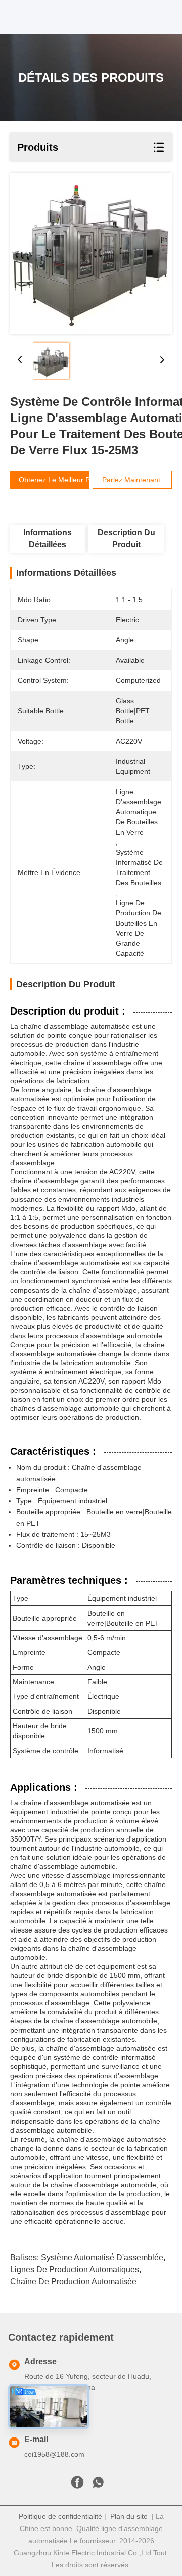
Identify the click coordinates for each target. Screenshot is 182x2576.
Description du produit (126, 539)
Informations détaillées (48, 539)
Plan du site (129, 2516)
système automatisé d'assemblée (102, 2257)
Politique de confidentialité (60, 2516)
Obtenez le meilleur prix (58, 480)
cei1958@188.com (54, 2454)
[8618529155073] (98, 2485)
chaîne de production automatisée (73, 2282)
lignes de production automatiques (75, 2269)
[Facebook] (77, 2485)
